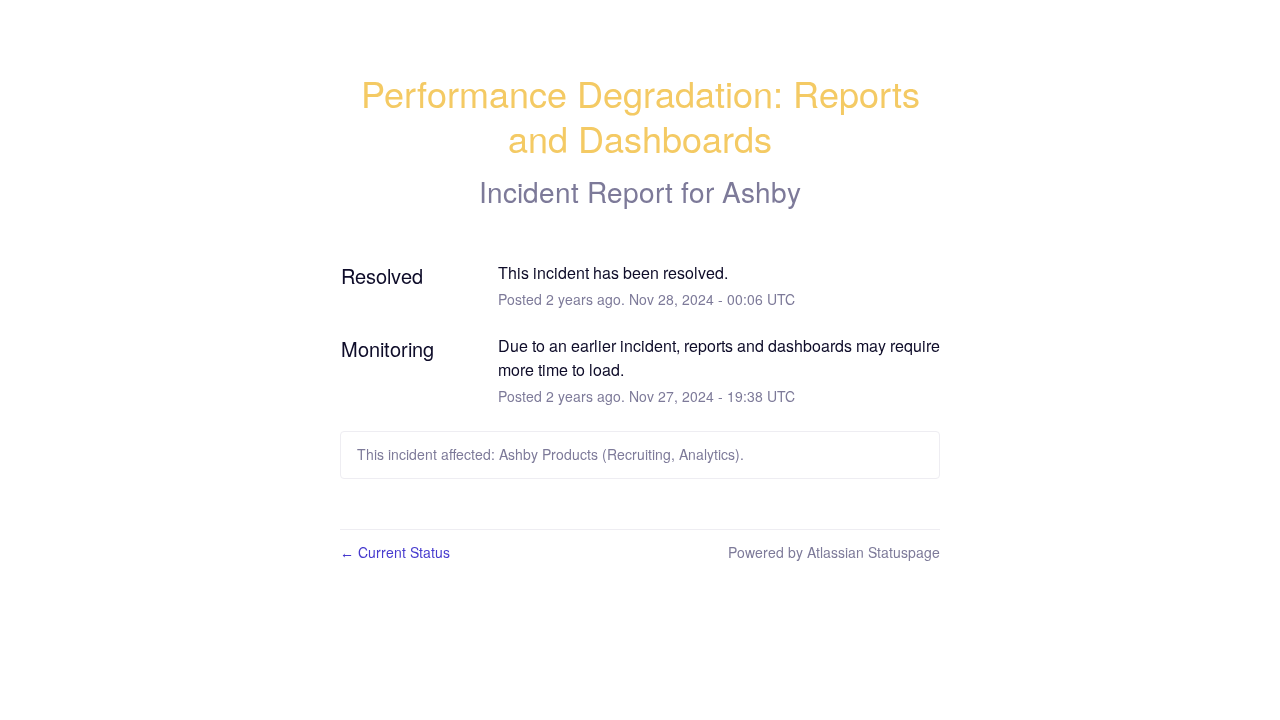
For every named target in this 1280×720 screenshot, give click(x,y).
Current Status (395, 552)
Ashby (761, 191)
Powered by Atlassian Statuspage (834, 552)
